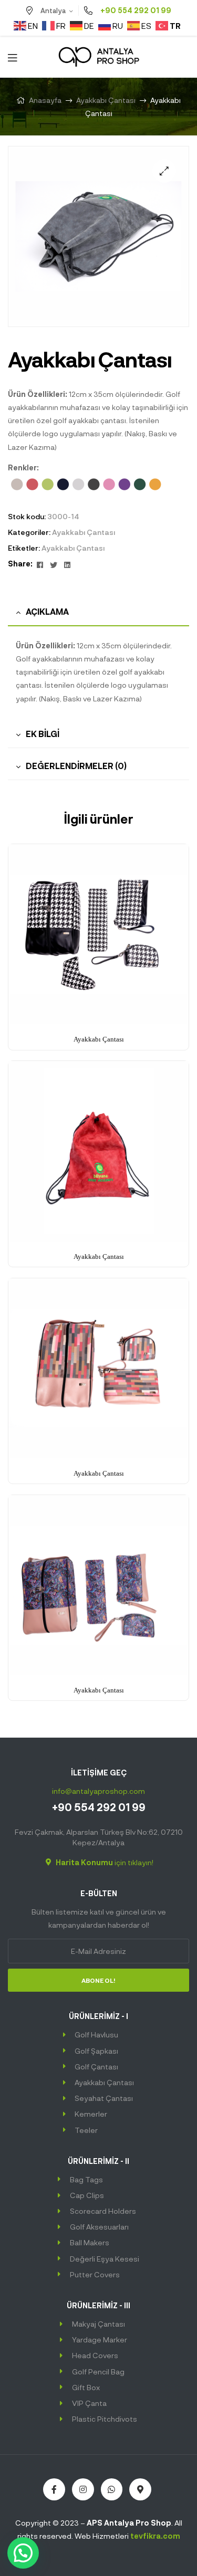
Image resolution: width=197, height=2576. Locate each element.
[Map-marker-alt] (140, 2489)
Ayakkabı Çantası (106, 100)
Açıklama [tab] (47, 611)
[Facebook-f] (54, 2489)
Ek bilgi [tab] (43, 734)
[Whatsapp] (112, 2489)
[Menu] (12, 56)
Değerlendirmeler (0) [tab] (76, 766)
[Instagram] (83, 2489)
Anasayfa (45, 100)
